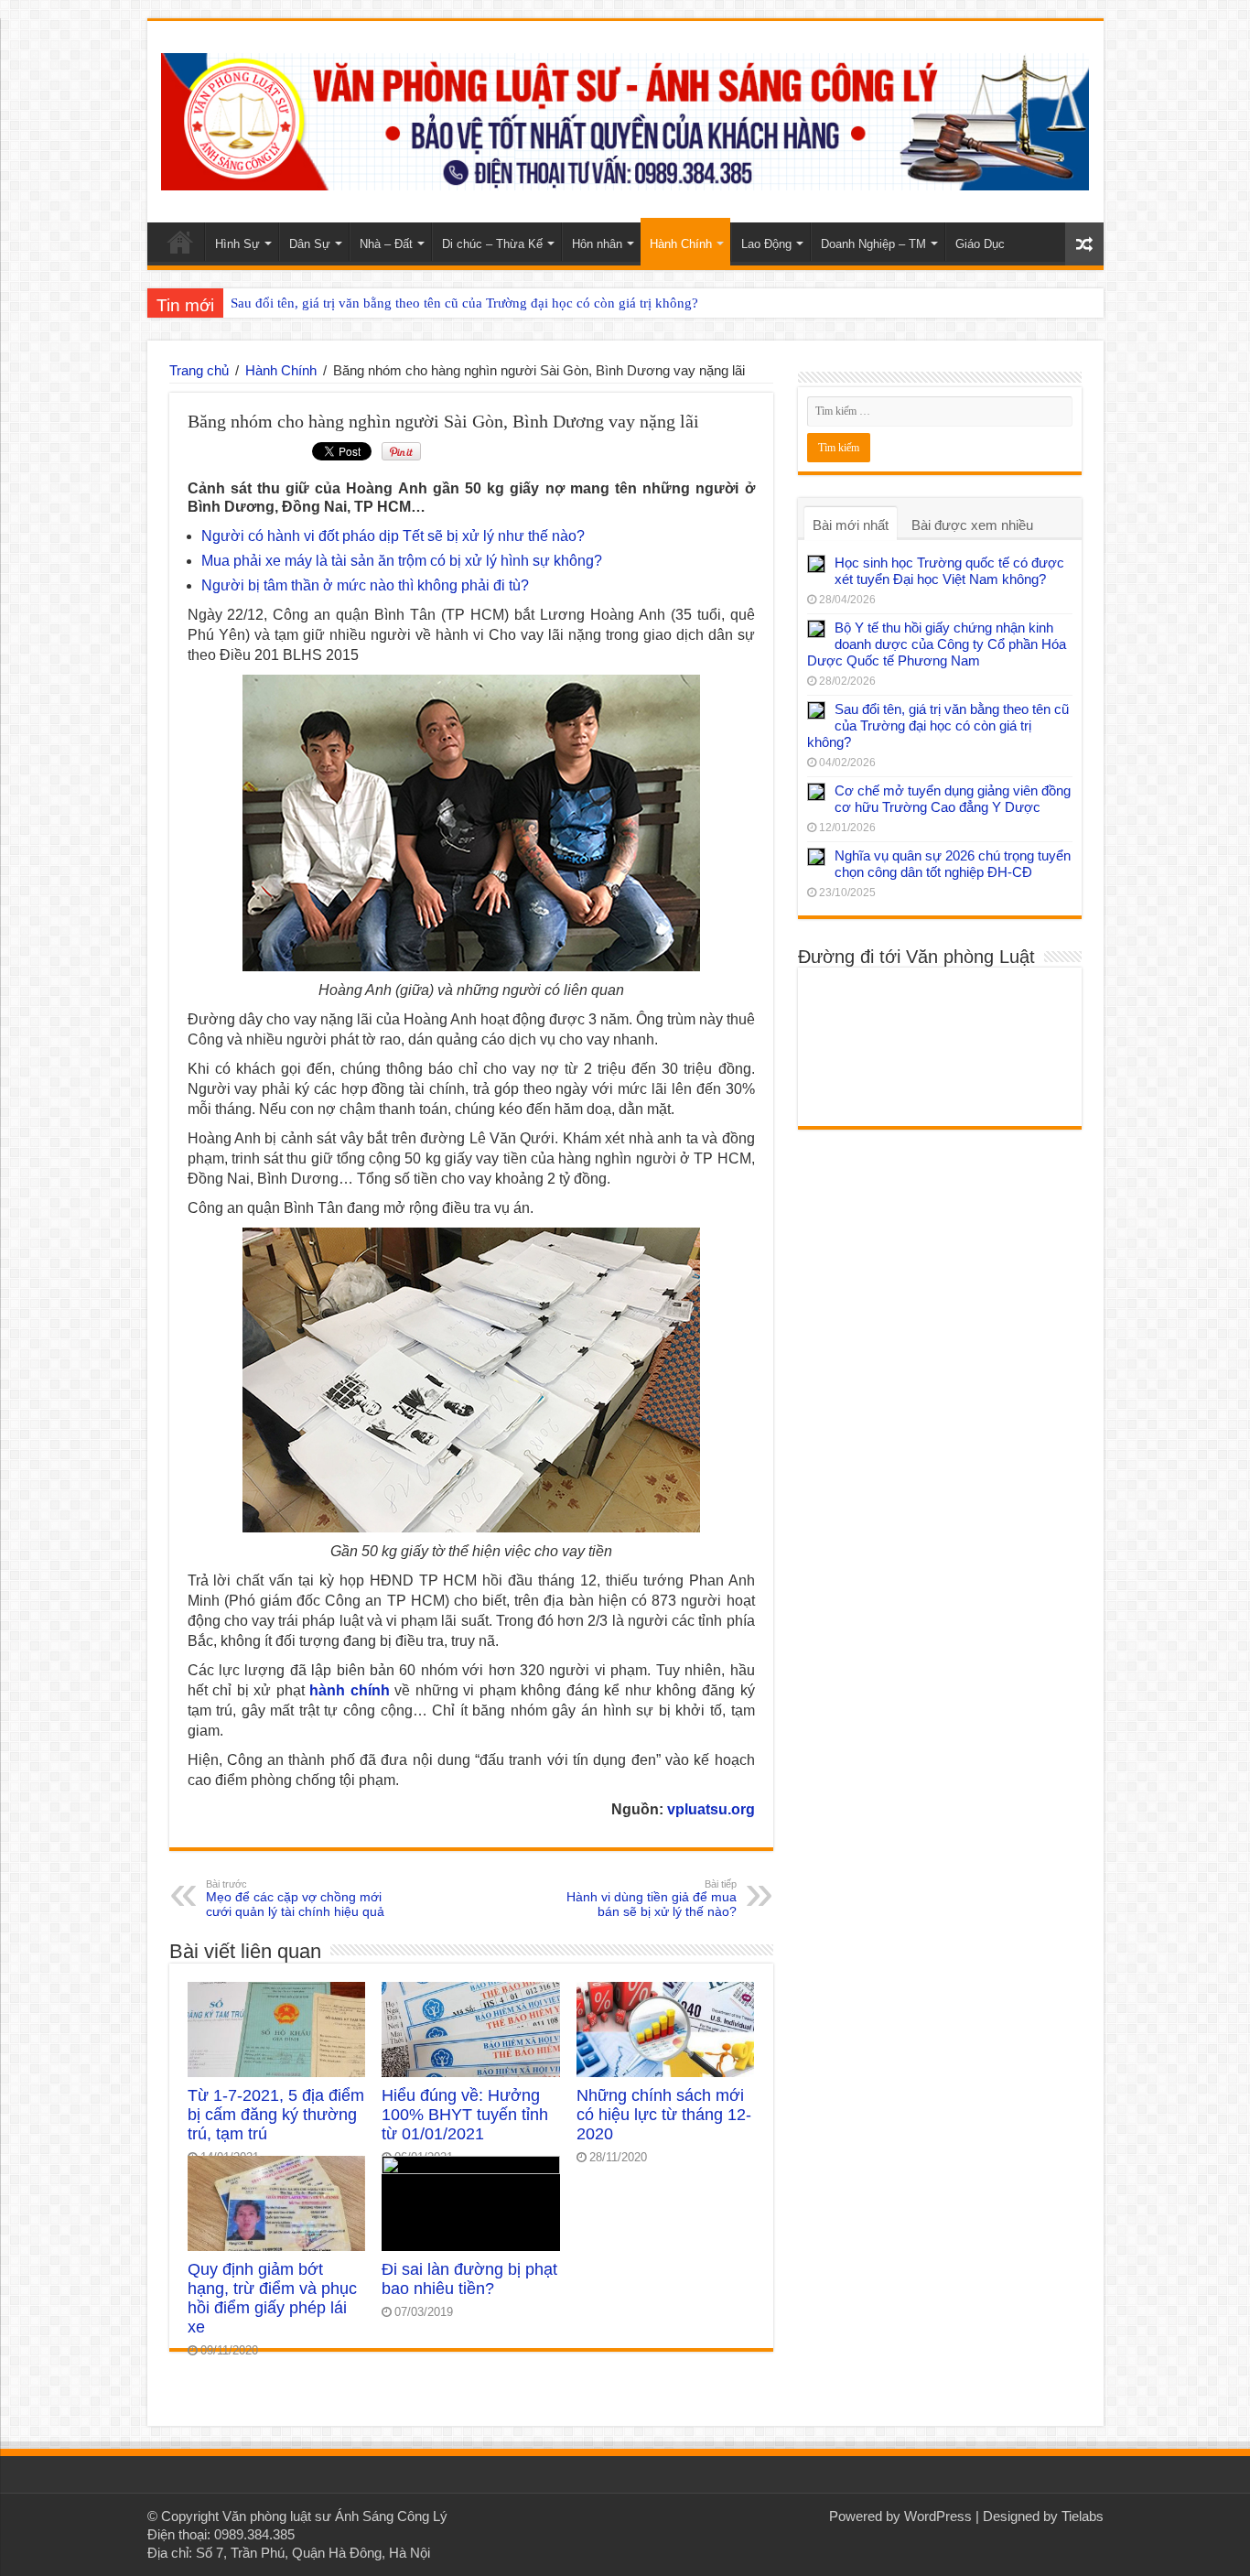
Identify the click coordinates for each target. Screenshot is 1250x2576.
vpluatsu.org (711, 1809)
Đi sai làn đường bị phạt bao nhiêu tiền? (469, 2279)
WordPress (938, 2516)
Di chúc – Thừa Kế (492, 244)
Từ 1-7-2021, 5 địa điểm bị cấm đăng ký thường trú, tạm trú (276, 2115)
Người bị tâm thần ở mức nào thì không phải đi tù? (365, 585)
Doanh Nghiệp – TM (873, 244)
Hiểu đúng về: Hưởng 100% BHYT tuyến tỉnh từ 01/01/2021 (465, 2115)
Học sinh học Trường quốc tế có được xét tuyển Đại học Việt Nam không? (949, 571)
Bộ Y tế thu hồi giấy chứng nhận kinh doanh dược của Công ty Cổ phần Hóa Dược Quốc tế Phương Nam (937, 644)
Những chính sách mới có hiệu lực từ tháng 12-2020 (664, 2115)
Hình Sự (237, 244)
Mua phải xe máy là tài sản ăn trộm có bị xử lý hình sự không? (402, 561)
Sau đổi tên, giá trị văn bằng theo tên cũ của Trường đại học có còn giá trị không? (464, 303)
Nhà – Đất (386, 244)
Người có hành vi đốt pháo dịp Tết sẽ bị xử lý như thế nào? (393, 536)
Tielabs (1083, 2516)
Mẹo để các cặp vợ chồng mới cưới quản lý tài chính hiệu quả (295, 1899)
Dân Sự (310, 244)
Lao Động (766, 244)
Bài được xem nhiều (972, 525)
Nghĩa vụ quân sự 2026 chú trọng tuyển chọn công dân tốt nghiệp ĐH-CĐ (953, 864)
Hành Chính (681, 244)
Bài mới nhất (851, 525)
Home (180, 242)
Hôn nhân (597, 244)
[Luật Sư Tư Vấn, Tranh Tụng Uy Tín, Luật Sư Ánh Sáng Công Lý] (625, 118)
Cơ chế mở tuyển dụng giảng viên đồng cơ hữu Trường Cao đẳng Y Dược (953, 799)
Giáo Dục (980, 244)
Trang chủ (199, 370)
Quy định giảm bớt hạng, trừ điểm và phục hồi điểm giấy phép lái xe (272, 2298)
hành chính (350, 1690)
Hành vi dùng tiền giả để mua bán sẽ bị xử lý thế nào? (652, 1899)
